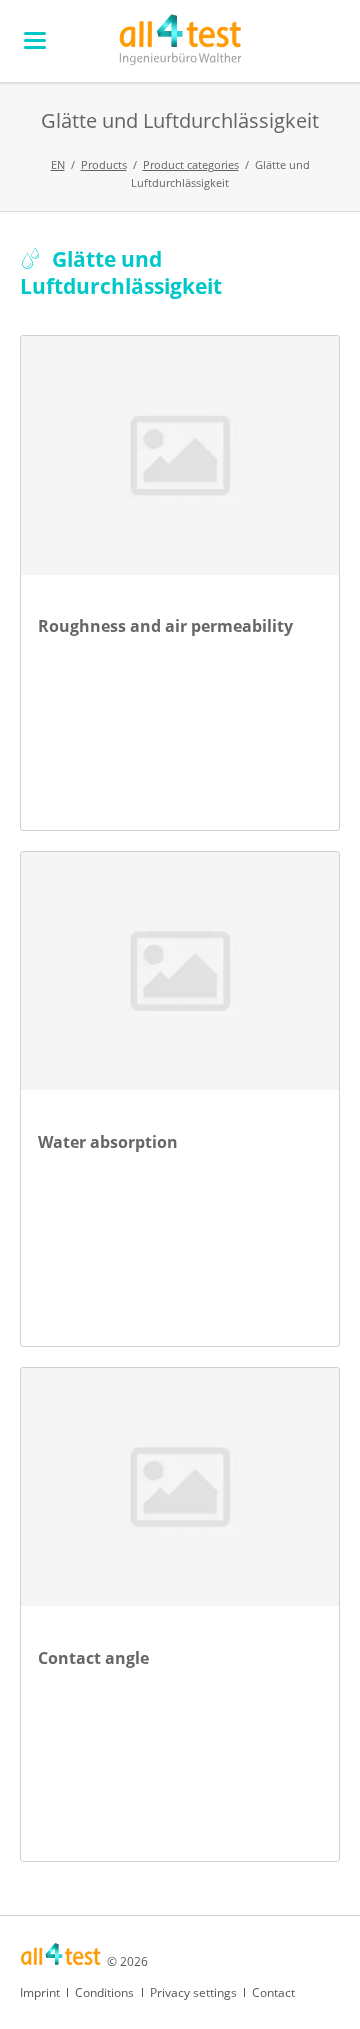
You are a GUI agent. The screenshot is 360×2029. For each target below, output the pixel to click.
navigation (35, 40)
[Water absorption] (180, 971)
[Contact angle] (180, 1487)
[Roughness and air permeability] (180, 455)
